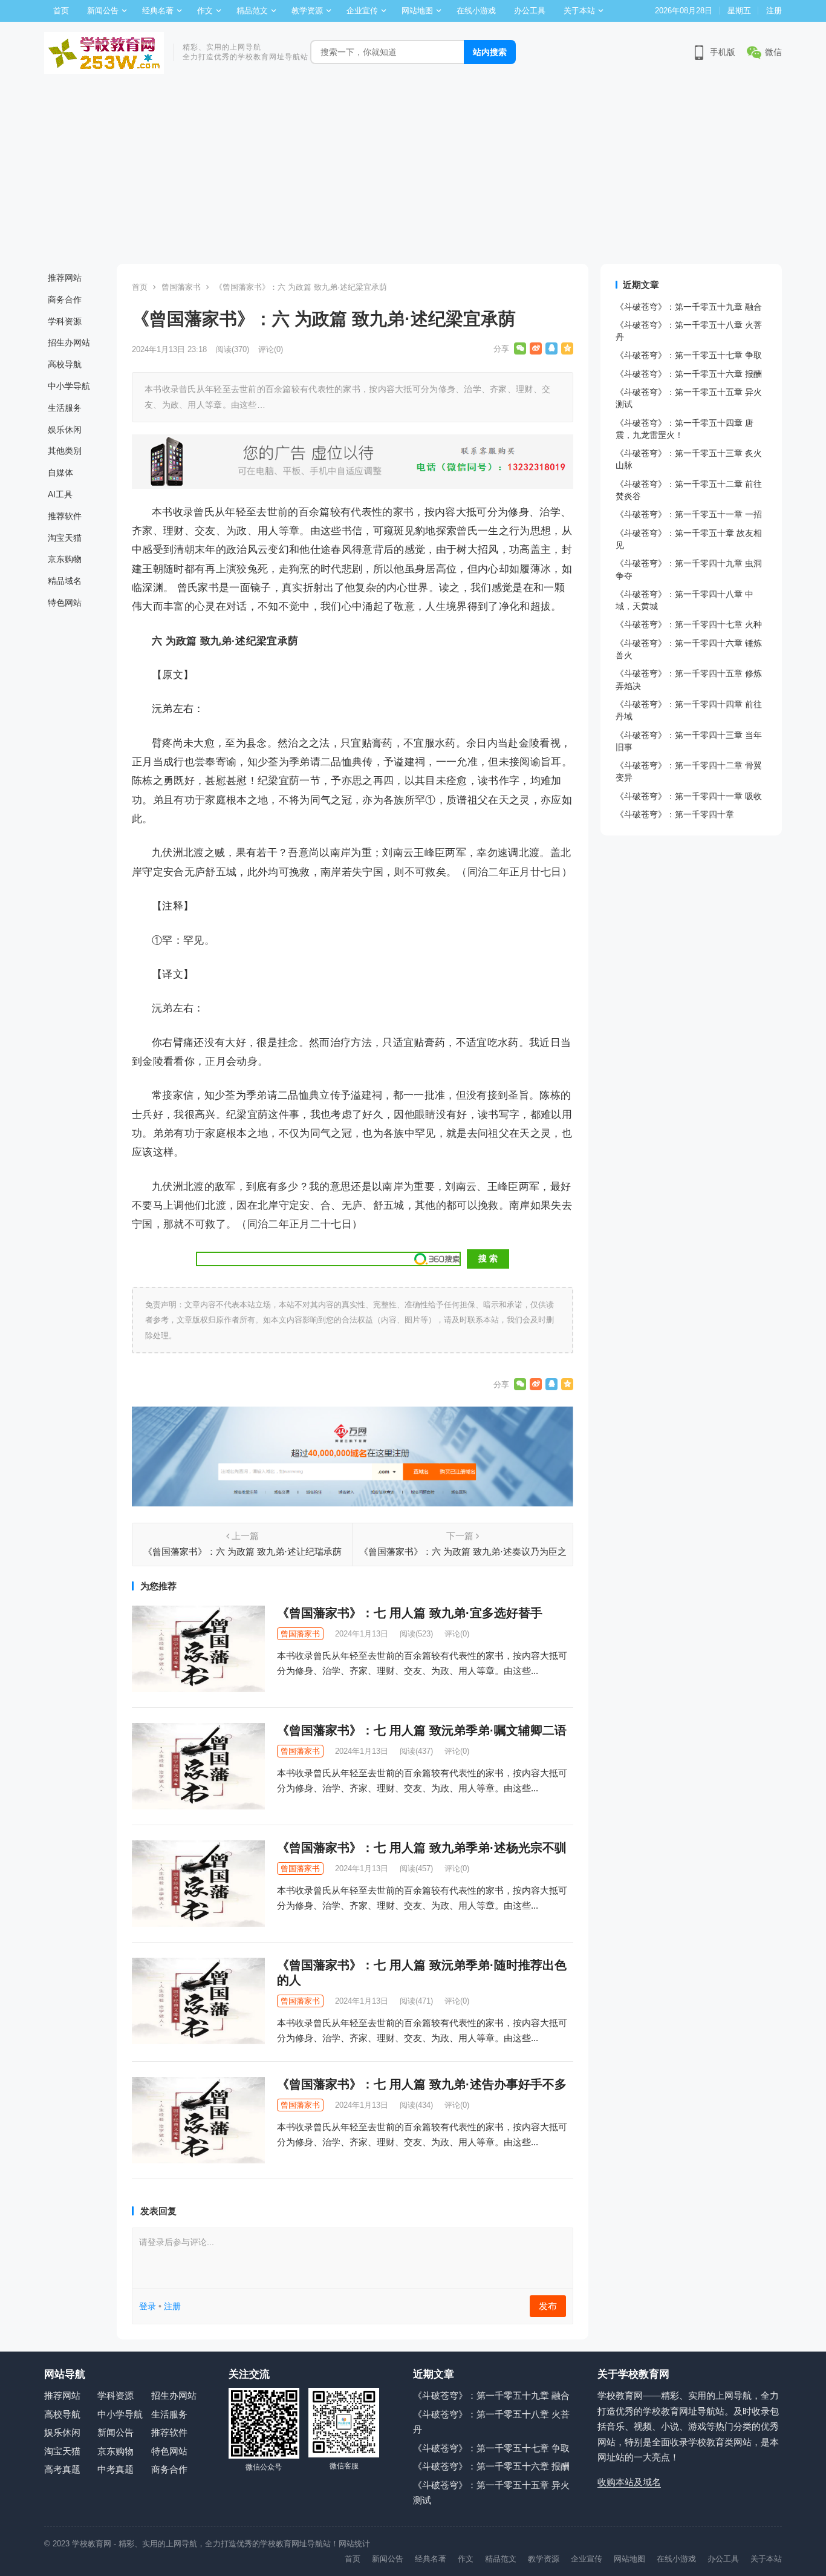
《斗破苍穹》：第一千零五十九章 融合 (689, 307)
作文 (205, 11)
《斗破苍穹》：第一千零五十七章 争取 (689, 355)
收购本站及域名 (629, 2482)
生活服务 (65, 408)
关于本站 (579, 11)
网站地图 (417, 11)
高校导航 (65, 364)
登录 (148, 2306)
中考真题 (115, 2469)
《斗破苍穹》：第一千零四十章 (675, 814)
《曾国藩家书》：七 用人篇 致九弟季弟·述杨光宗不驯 (422, 1848)
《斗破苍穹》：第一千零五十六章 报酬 (689, 374)
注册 (774, 11)
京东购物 (65, 559)
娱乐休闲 (65, 430)
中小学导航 (69, 386)
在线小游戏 (476, 11)
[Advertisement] (413, 173)
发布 (548, 2306)
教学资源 (307, 11)
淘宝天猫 (65, 538)
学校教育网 (92, 2544)
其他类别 (65, 451)
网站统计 (354, 2544)
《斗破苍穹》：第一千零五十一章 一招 (689, 514)
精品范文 (252, 11)
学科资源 (65, 321)
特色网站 (65, 603)
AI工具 (60, 494)
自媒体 (60, 472)
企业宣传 (362, 11)
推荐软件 (65, 516)
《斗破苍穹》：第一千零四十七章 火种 (689, 624)
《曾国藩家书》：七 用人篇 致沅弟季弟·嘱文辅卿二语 (422, 1730)
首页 (61, 11)
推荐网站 (65, 278)
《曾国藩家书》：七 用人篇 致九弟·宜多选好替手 (410, 1613)
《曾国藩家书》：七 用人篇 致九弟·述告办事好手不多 (422, 2084)
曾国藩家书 (181, 287)
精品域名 (65, 581)
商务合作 (65, 299)
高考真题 (62, 2469)
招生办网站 (69, 342)
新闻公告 (103, 11)
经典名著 (158, 11)
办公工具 (530, 11)
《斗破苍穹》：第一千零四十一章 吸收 (689, 796)
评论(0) (271, 349)
